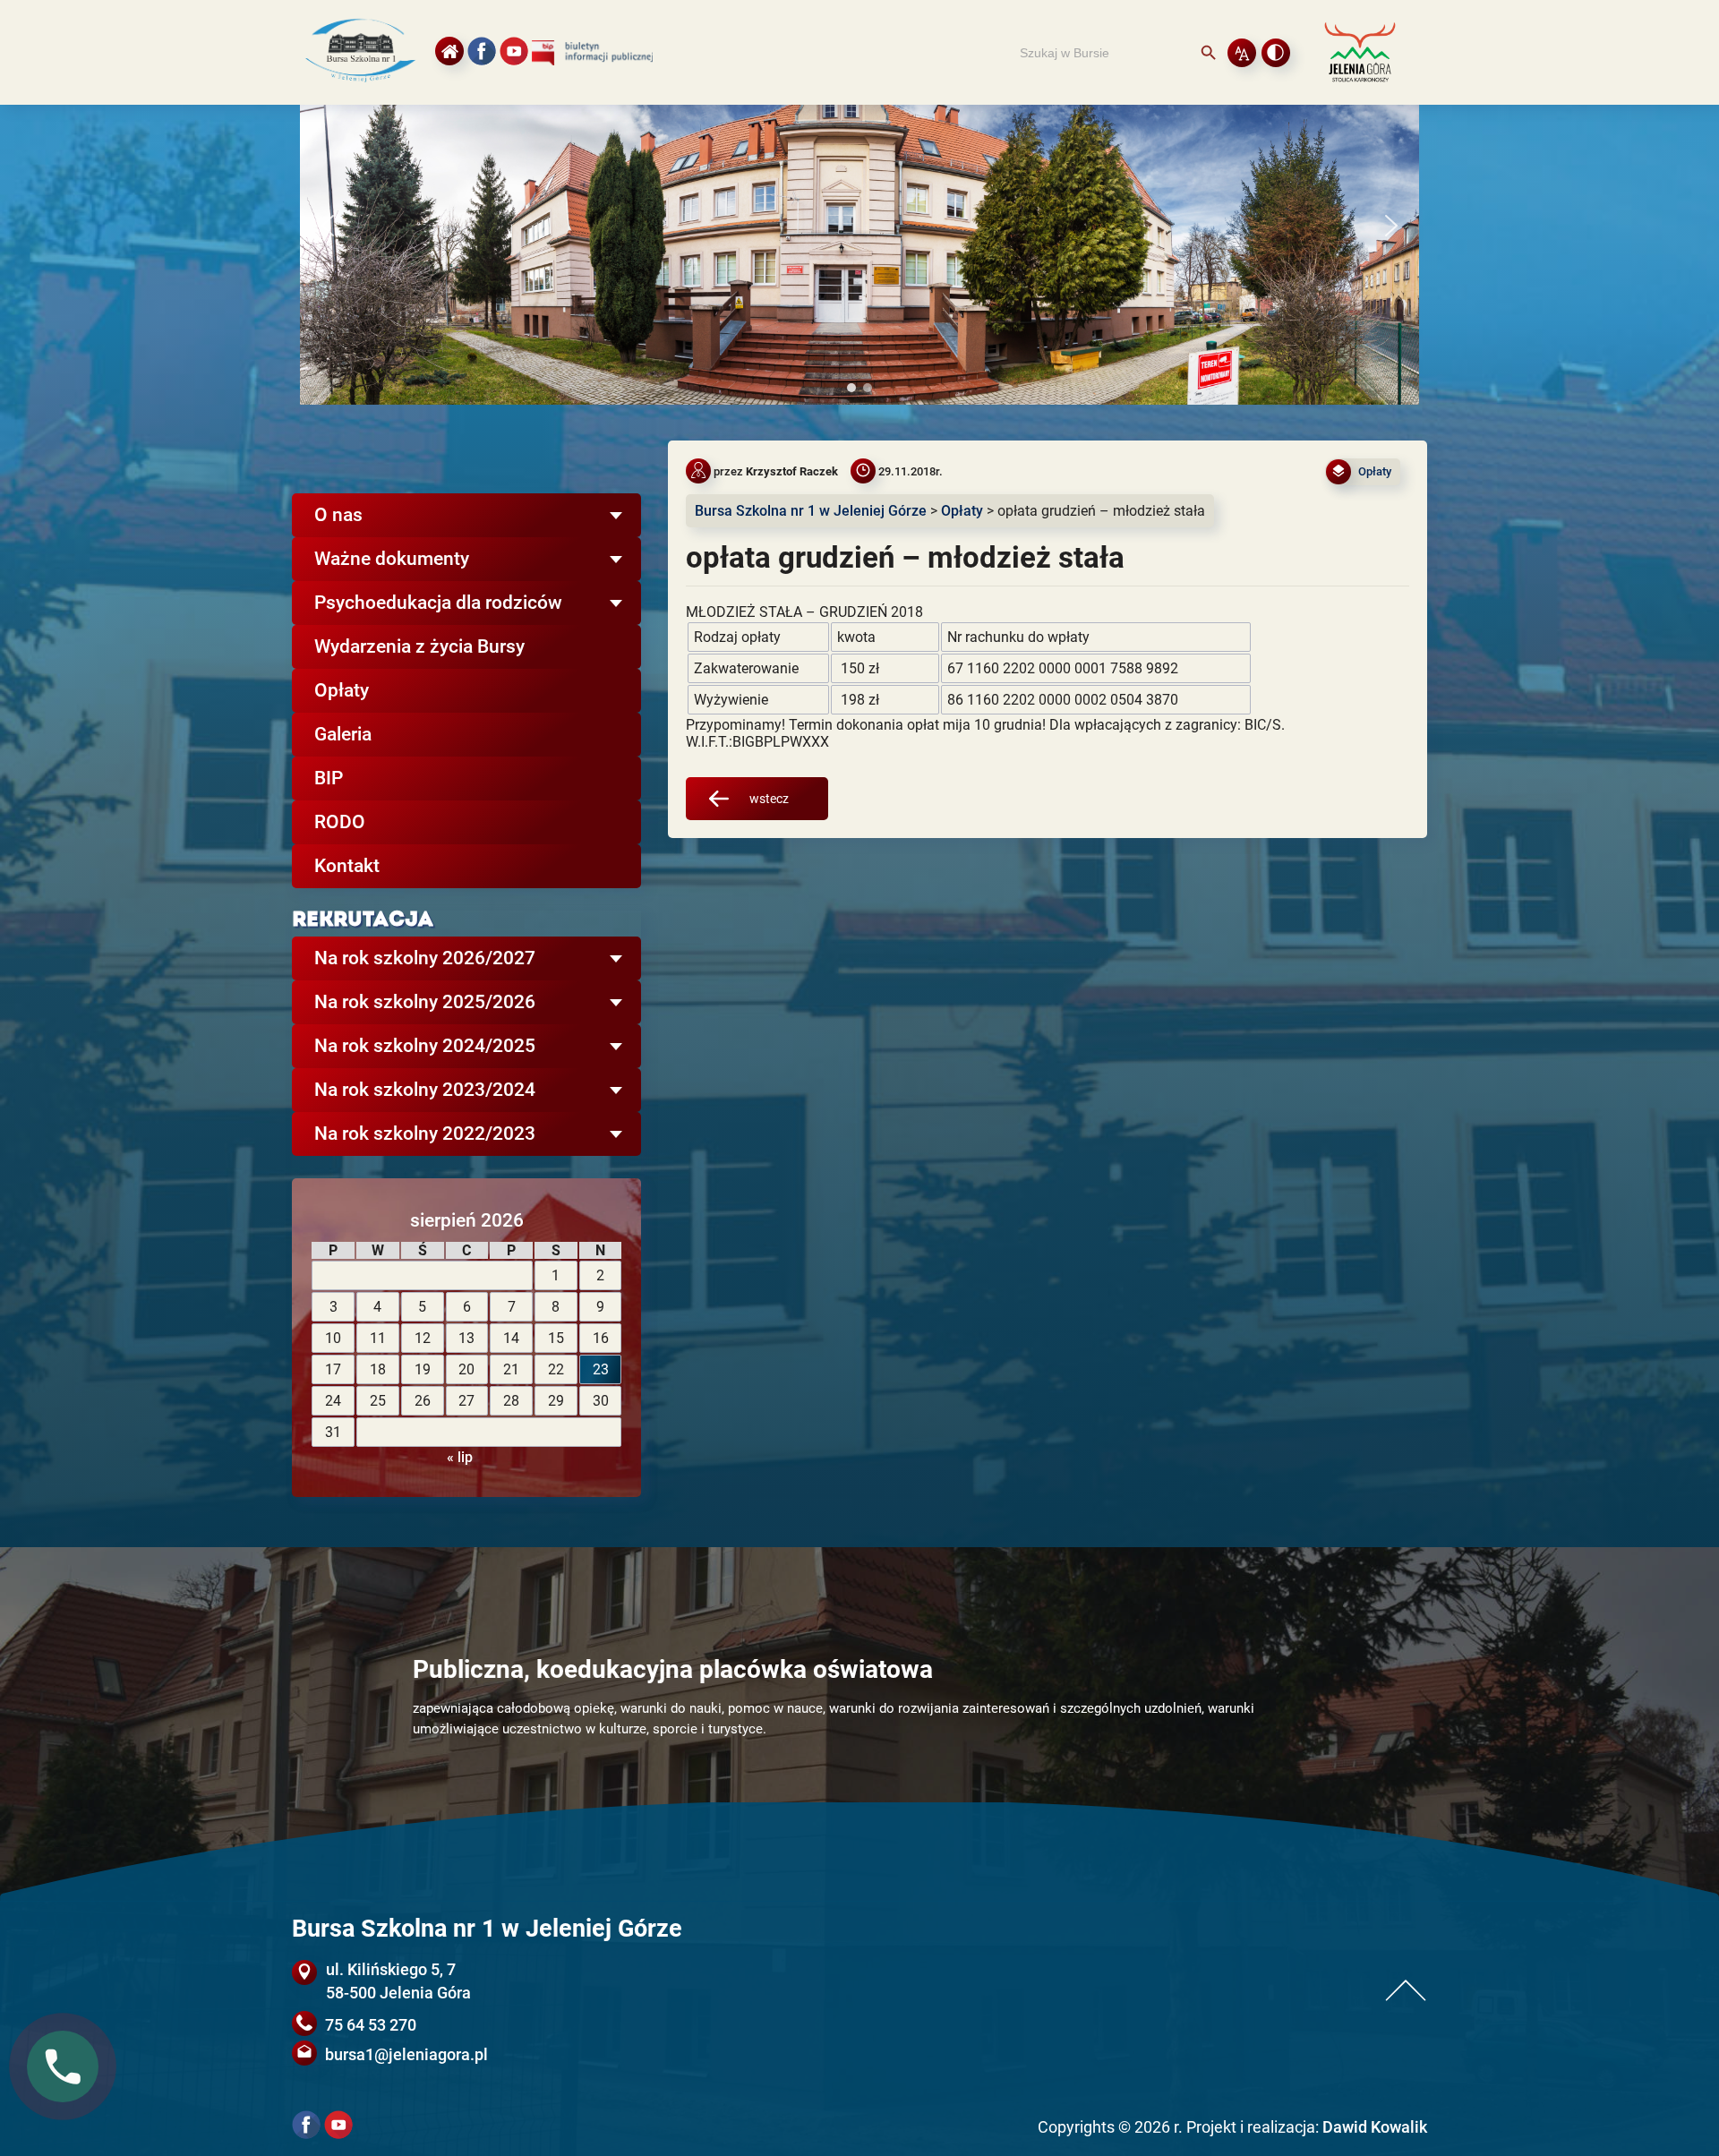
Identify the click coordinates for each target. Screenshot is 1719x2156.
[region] (859, 226)
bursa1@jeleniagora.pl (406, 2054)
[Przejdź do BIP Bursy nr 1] (601, 60)
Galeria (343, 734)
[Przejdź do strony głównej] (359, 88)
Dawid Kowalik (1375, 2127)
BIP (329, 778)
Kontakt (347, 866)
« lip (460, 1457)
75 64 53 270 (371, 2025)
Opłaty (342, 690)
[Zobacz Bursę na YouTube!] (514, 51)
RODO (340, 822)
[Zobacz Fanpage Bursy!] (482, 51)
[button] (328, 226)
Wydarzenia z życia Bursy (419, 646)
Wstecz (769, 799)
